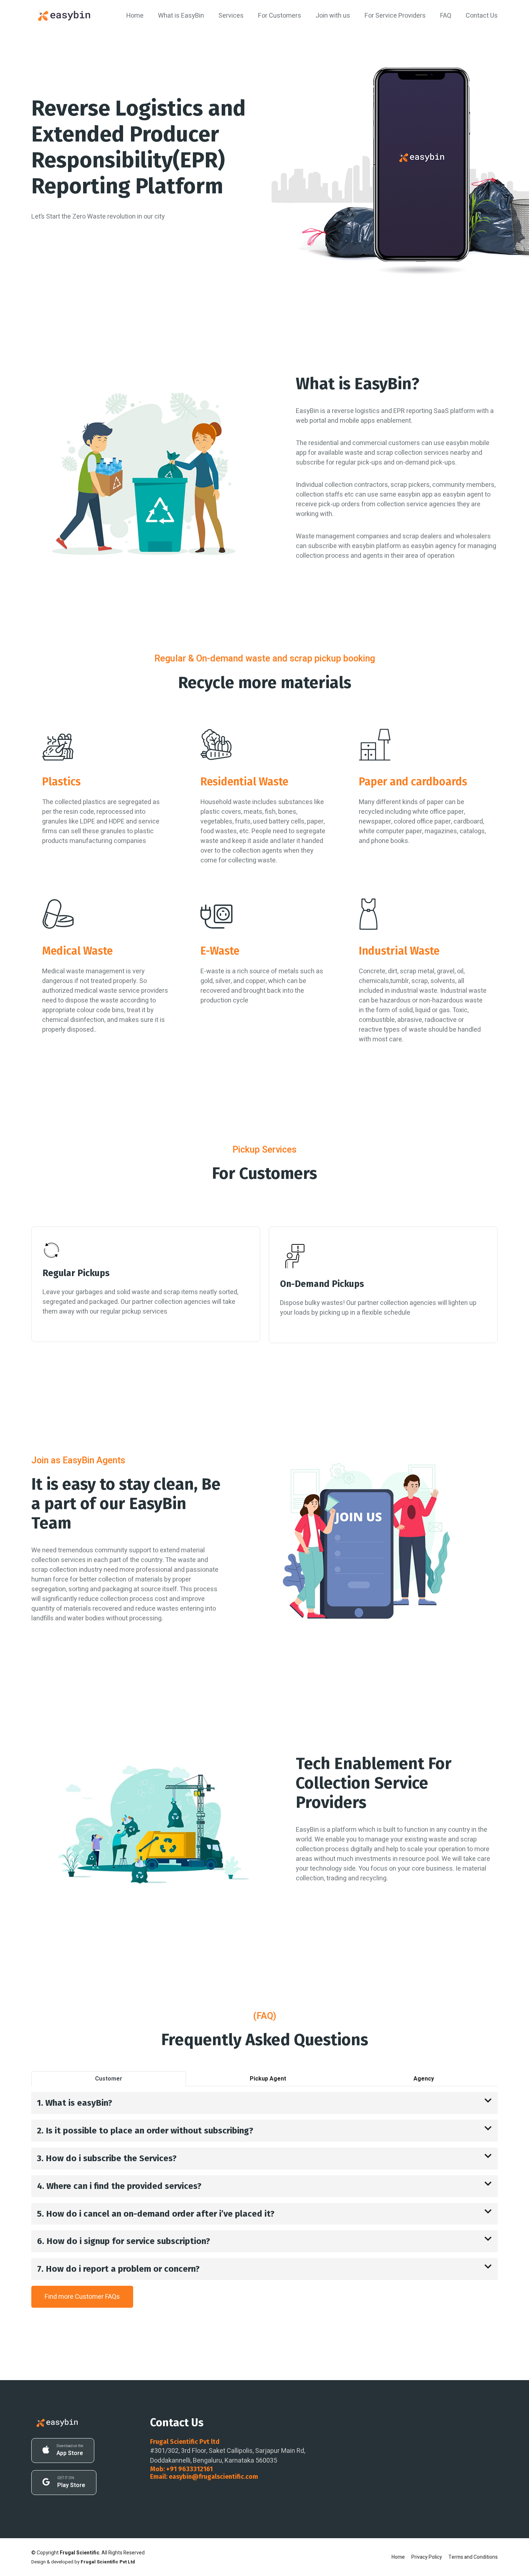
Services (231, 16)
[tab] (109, 2079)
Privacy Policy (427, 2557)
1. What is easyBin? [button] (75, 2103)
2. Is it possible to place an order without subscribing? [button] (145, 2131)
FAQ (446, 16)
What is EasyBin (181, 16)
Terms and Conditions (473, 2557)
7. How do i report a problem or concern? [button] (118, 2269)
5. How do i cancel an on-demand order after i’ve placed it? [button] (156, 2214)
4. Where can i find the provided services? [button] (119, 2186)
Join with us (333, 16)
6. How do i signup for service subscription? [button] (124, 2241)
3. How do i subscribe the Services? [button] (107, 2158)
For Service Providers (395, 16)
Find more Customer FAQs (82, 2297)
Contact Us (482, 16)
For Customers (280, 16)
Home (135, 16)
